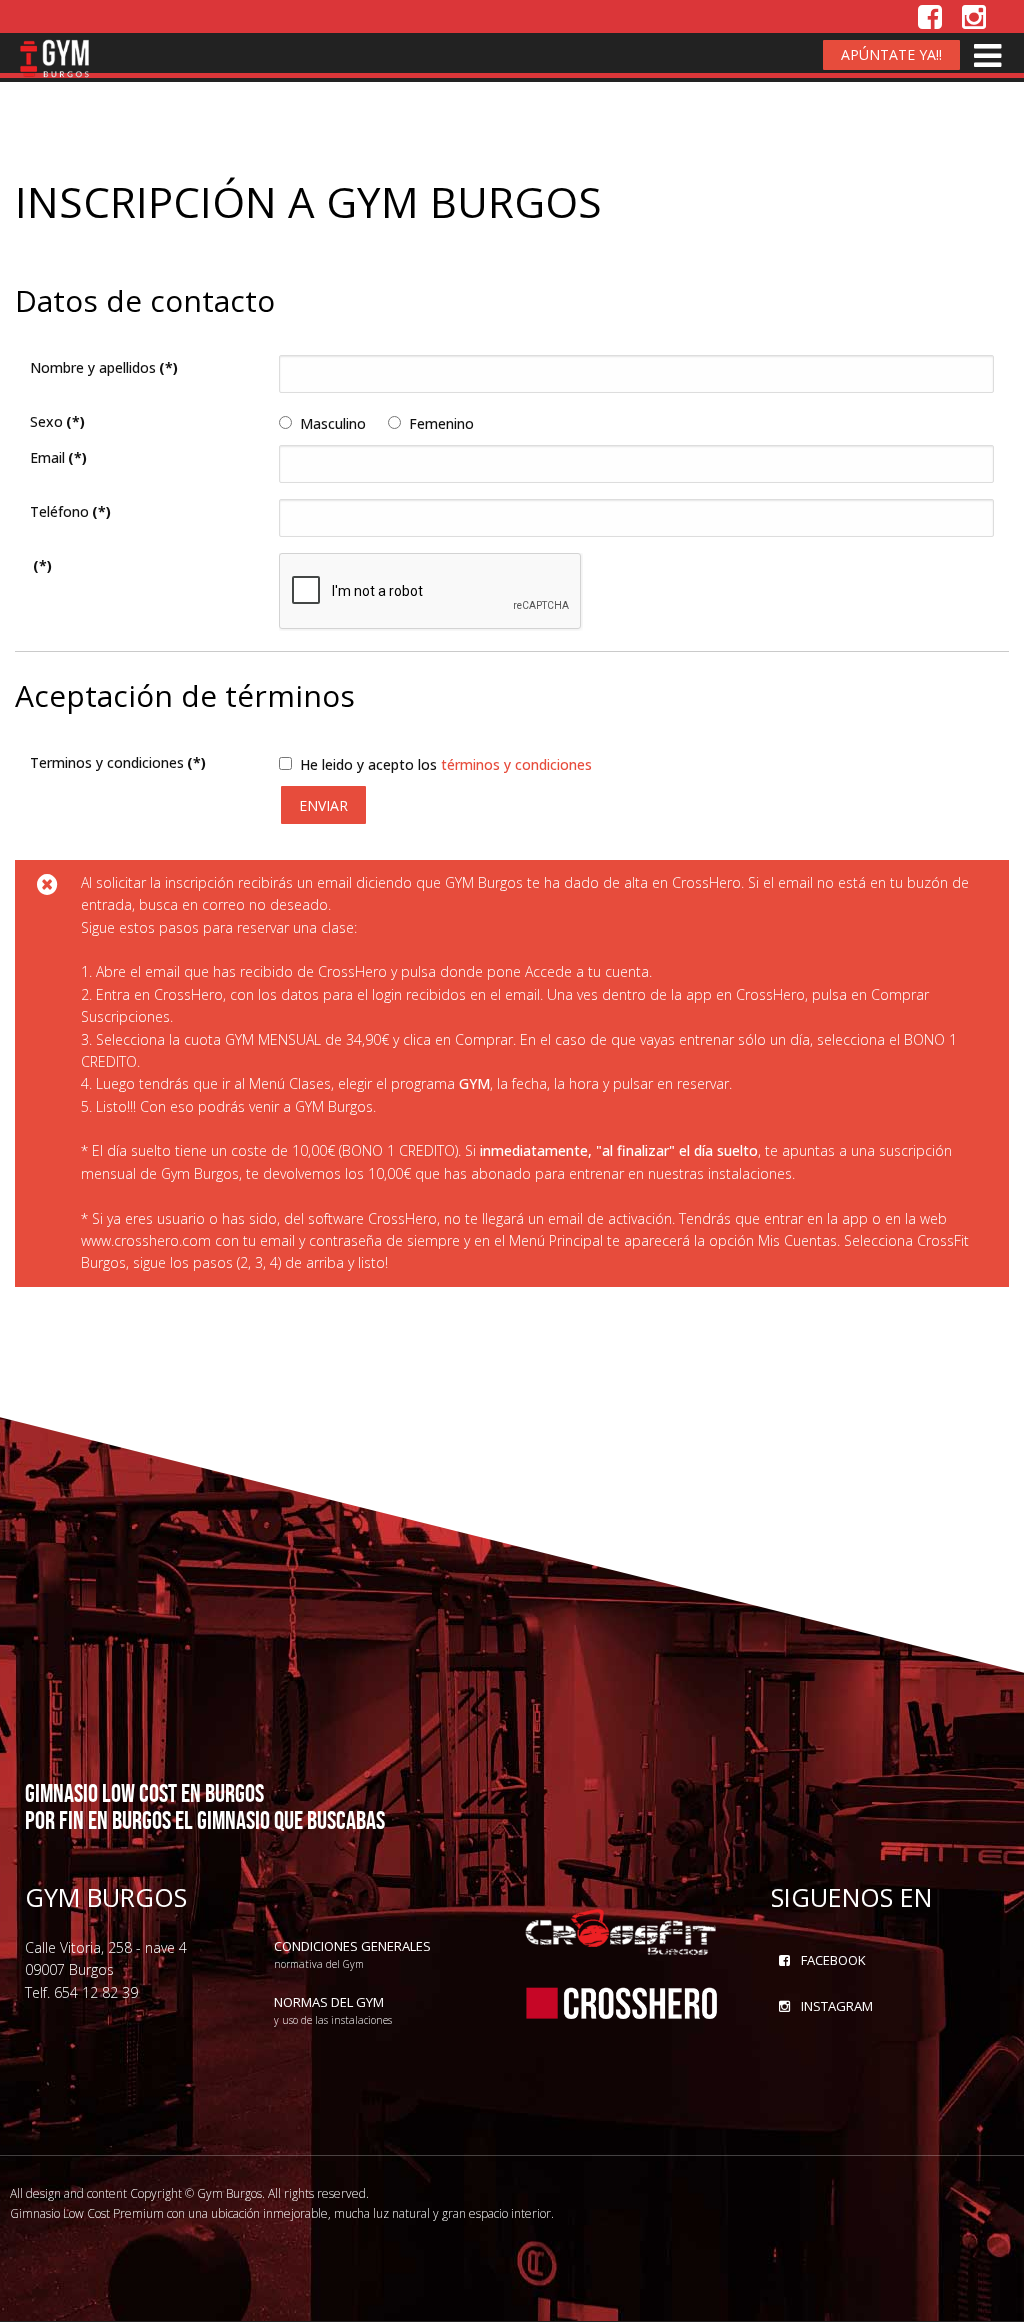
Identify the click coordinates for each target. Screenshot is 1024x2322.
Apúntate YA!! (891, 54)
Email (58, 457)
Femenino (441, 423)
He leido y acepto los (446, 764)
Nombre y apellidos (104, 367)
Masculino (333, 423)
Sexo (57, 421)
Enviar (323, 805)
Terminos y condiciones (118, 762)
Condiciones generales (352, 1953)
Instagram (835, 2006)
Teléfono (70, 511)
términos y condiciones (516, 764)
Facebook (832, 1960)
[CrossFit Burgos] (622, 1929)
